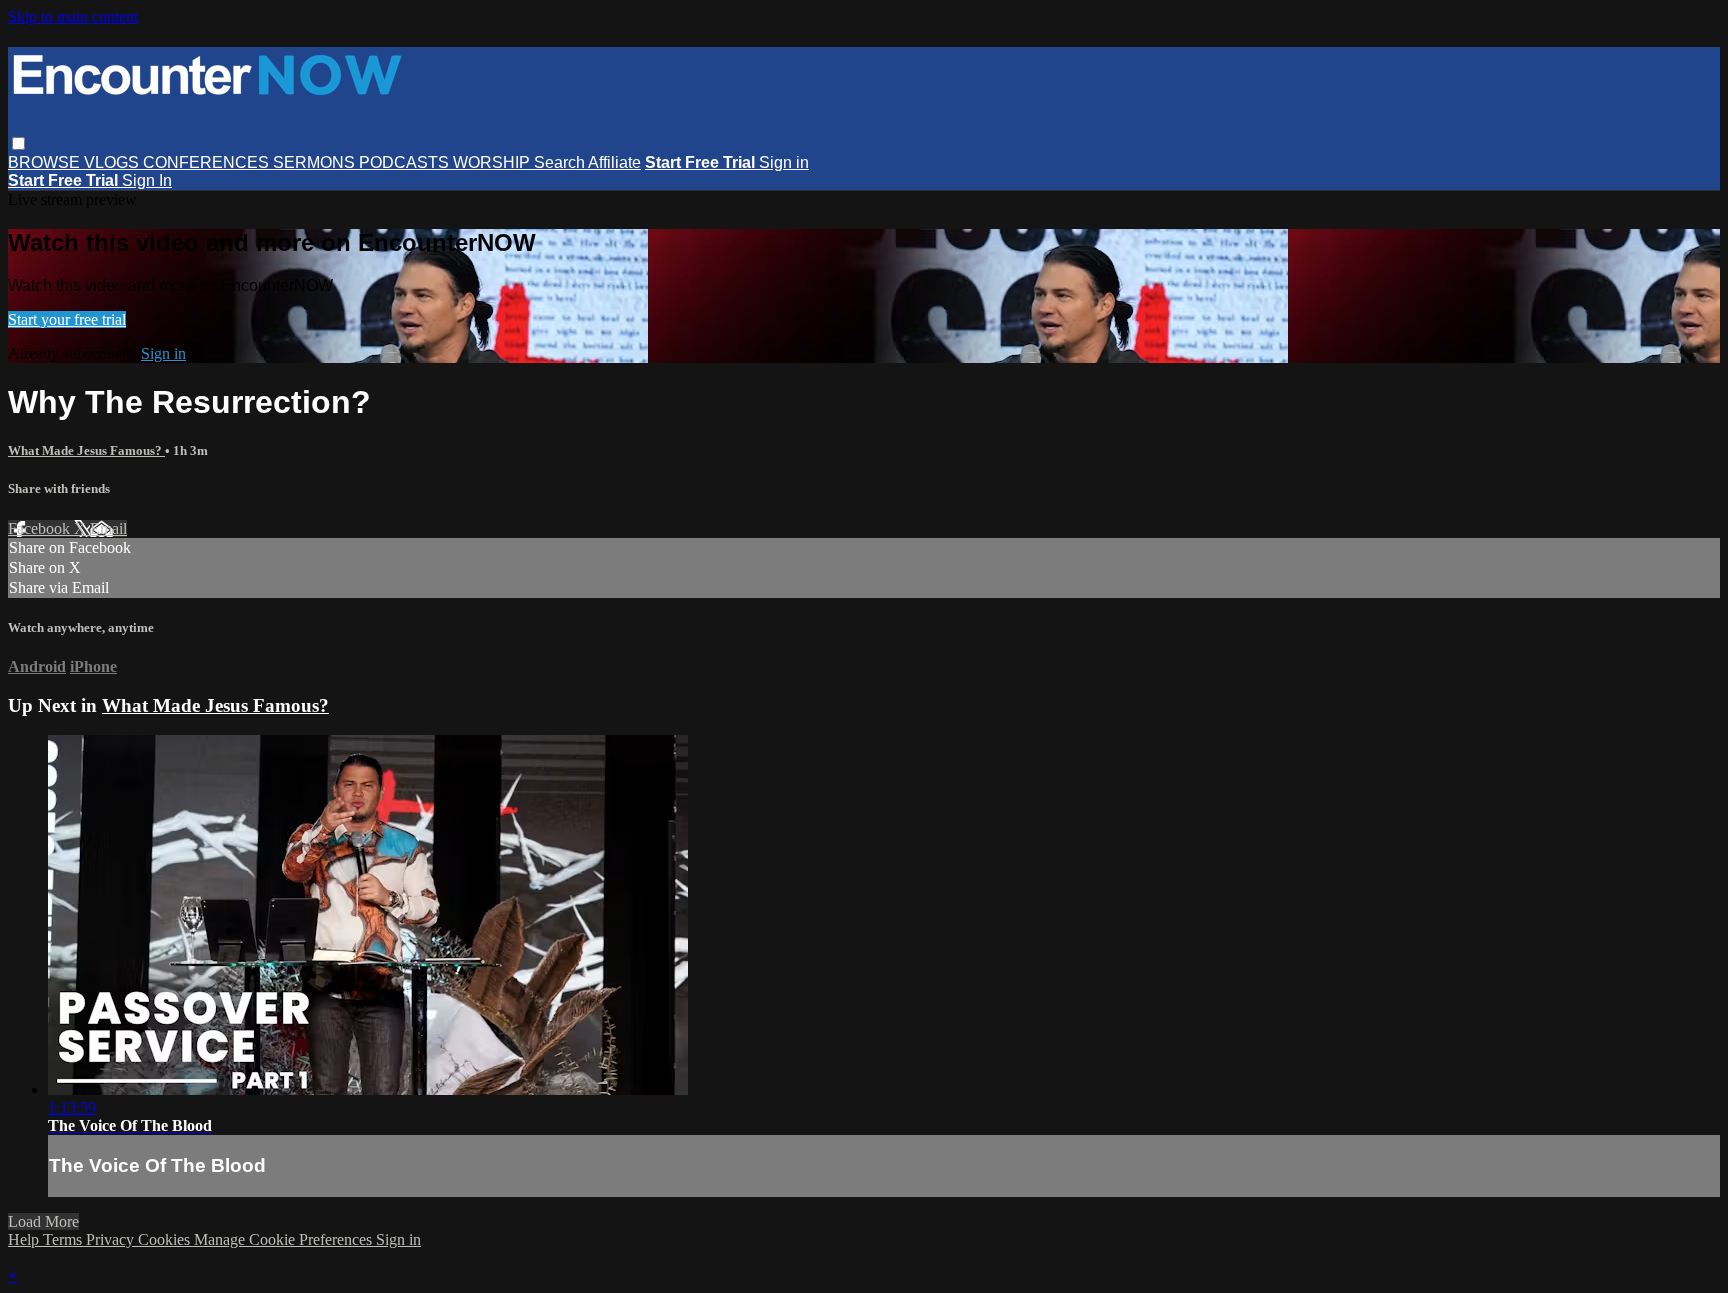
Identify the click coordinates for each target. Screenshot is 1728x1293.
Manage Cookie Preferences (285, 1239)
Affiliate (614, 162)
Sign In (147, 180)
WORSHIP (493, 162)
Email (108, 528)
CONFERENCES (208, 162)
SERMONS (316, 162)
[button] (18, 143)
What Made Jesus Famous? (86, 450)
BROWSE (46, 162)
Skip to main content (73, 16)
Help (25, 1239)
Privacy (112, 1239)
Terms (64, 1239)
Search (561, 162)
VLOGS (113, 162)
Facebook (41, 528)
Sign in (784, 162)
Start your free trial (67, 319)
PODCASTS (406, 162)
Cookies (166, 1239)
